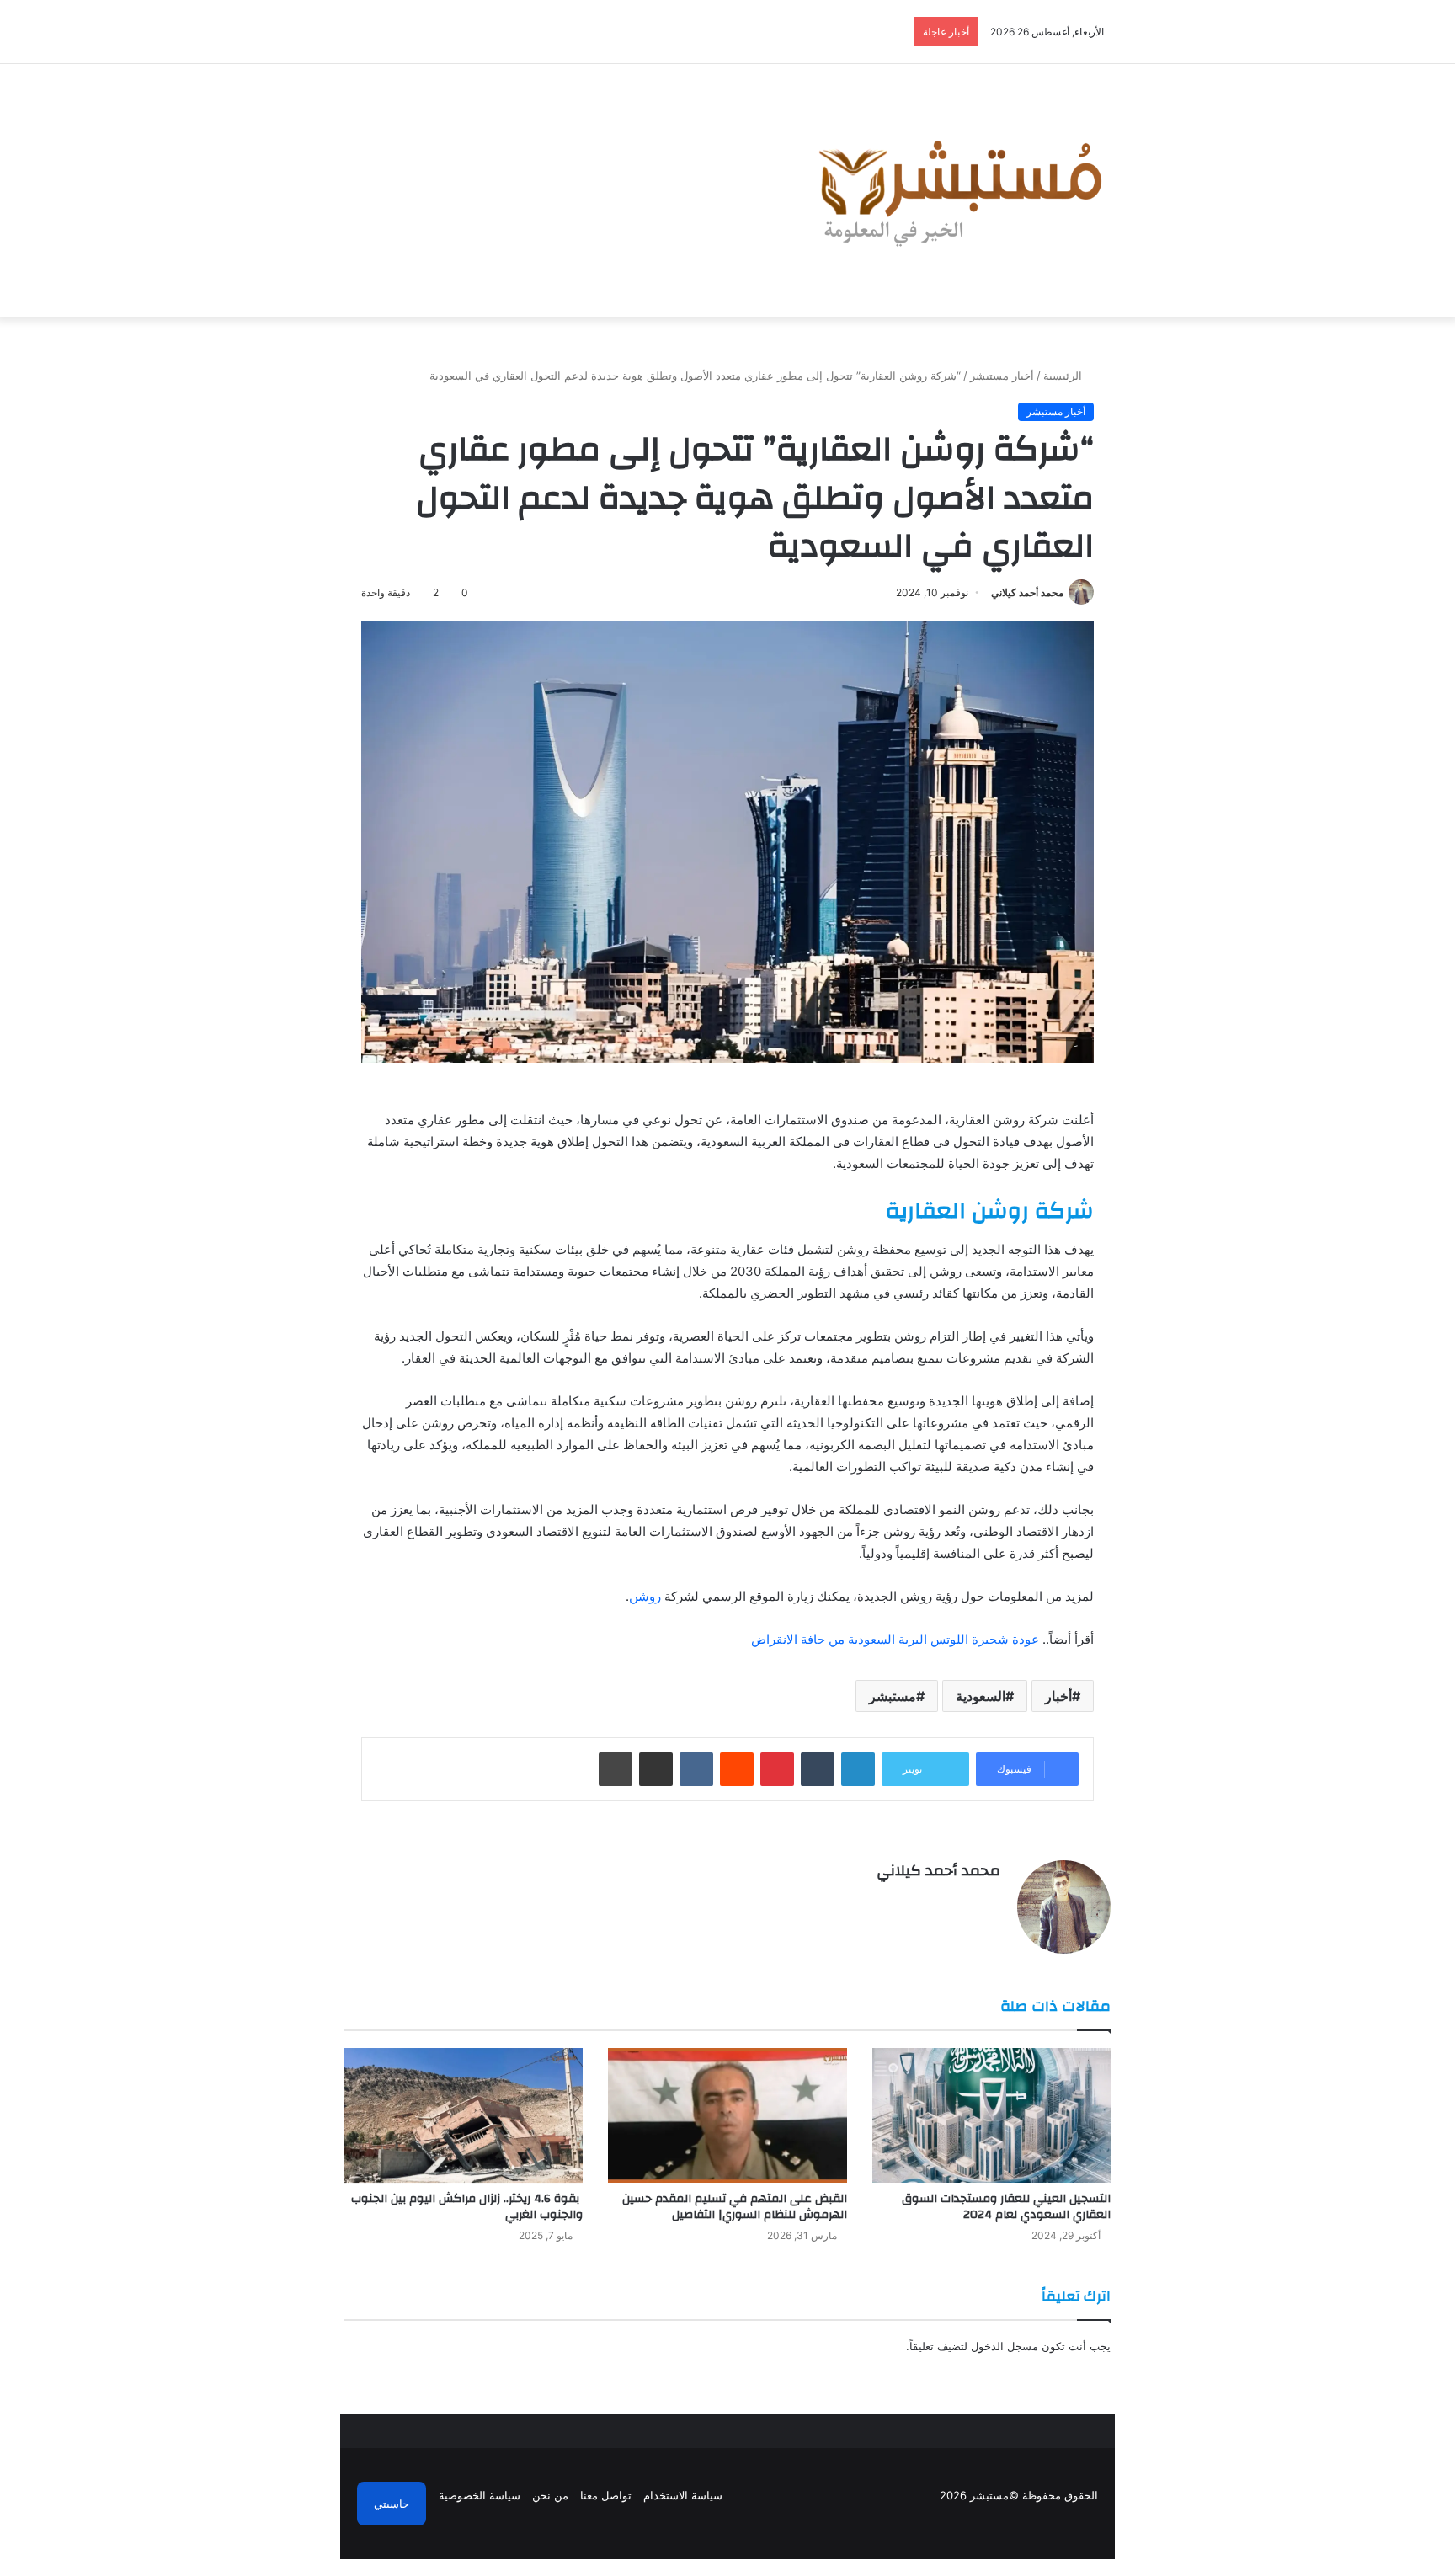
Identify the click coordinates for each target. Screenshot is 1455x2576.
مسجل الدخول (1005, 2346)
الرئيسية (1064, 376)
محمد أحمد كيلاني (1027, 592)
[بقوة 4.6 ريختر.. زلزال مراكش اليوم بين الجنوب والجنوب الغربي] (464, 2115)
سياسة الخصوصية (480, 2495)
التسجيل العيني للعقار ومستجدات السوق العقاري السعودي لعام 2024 (1006, 2207)
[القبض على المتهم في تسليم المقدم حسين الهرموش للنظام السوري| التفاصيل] (727, 2115)
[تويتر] (970, 1900)
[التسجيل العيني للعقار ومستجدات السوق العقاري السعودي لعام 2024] (991, 2115)
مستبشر (893, 1696)
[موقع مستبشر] (956, 190)
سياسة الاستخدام (683, 2495)
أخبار (1058, 1696)
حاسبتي (392, 2504)
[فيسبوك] (990, 1900)
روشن (645, 1596)
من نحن (550, 2495)
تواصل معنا (606, 2495)
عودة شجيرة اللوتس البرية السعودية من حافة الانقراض (895, 1639)
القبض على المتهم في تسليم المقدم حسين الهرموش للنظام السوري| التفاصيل (735, 2207)
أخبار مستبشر (1002, 376)
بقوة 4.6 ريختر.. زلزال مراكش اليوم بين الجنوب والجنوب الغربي (467, 2207)
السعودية (981, 1696)
